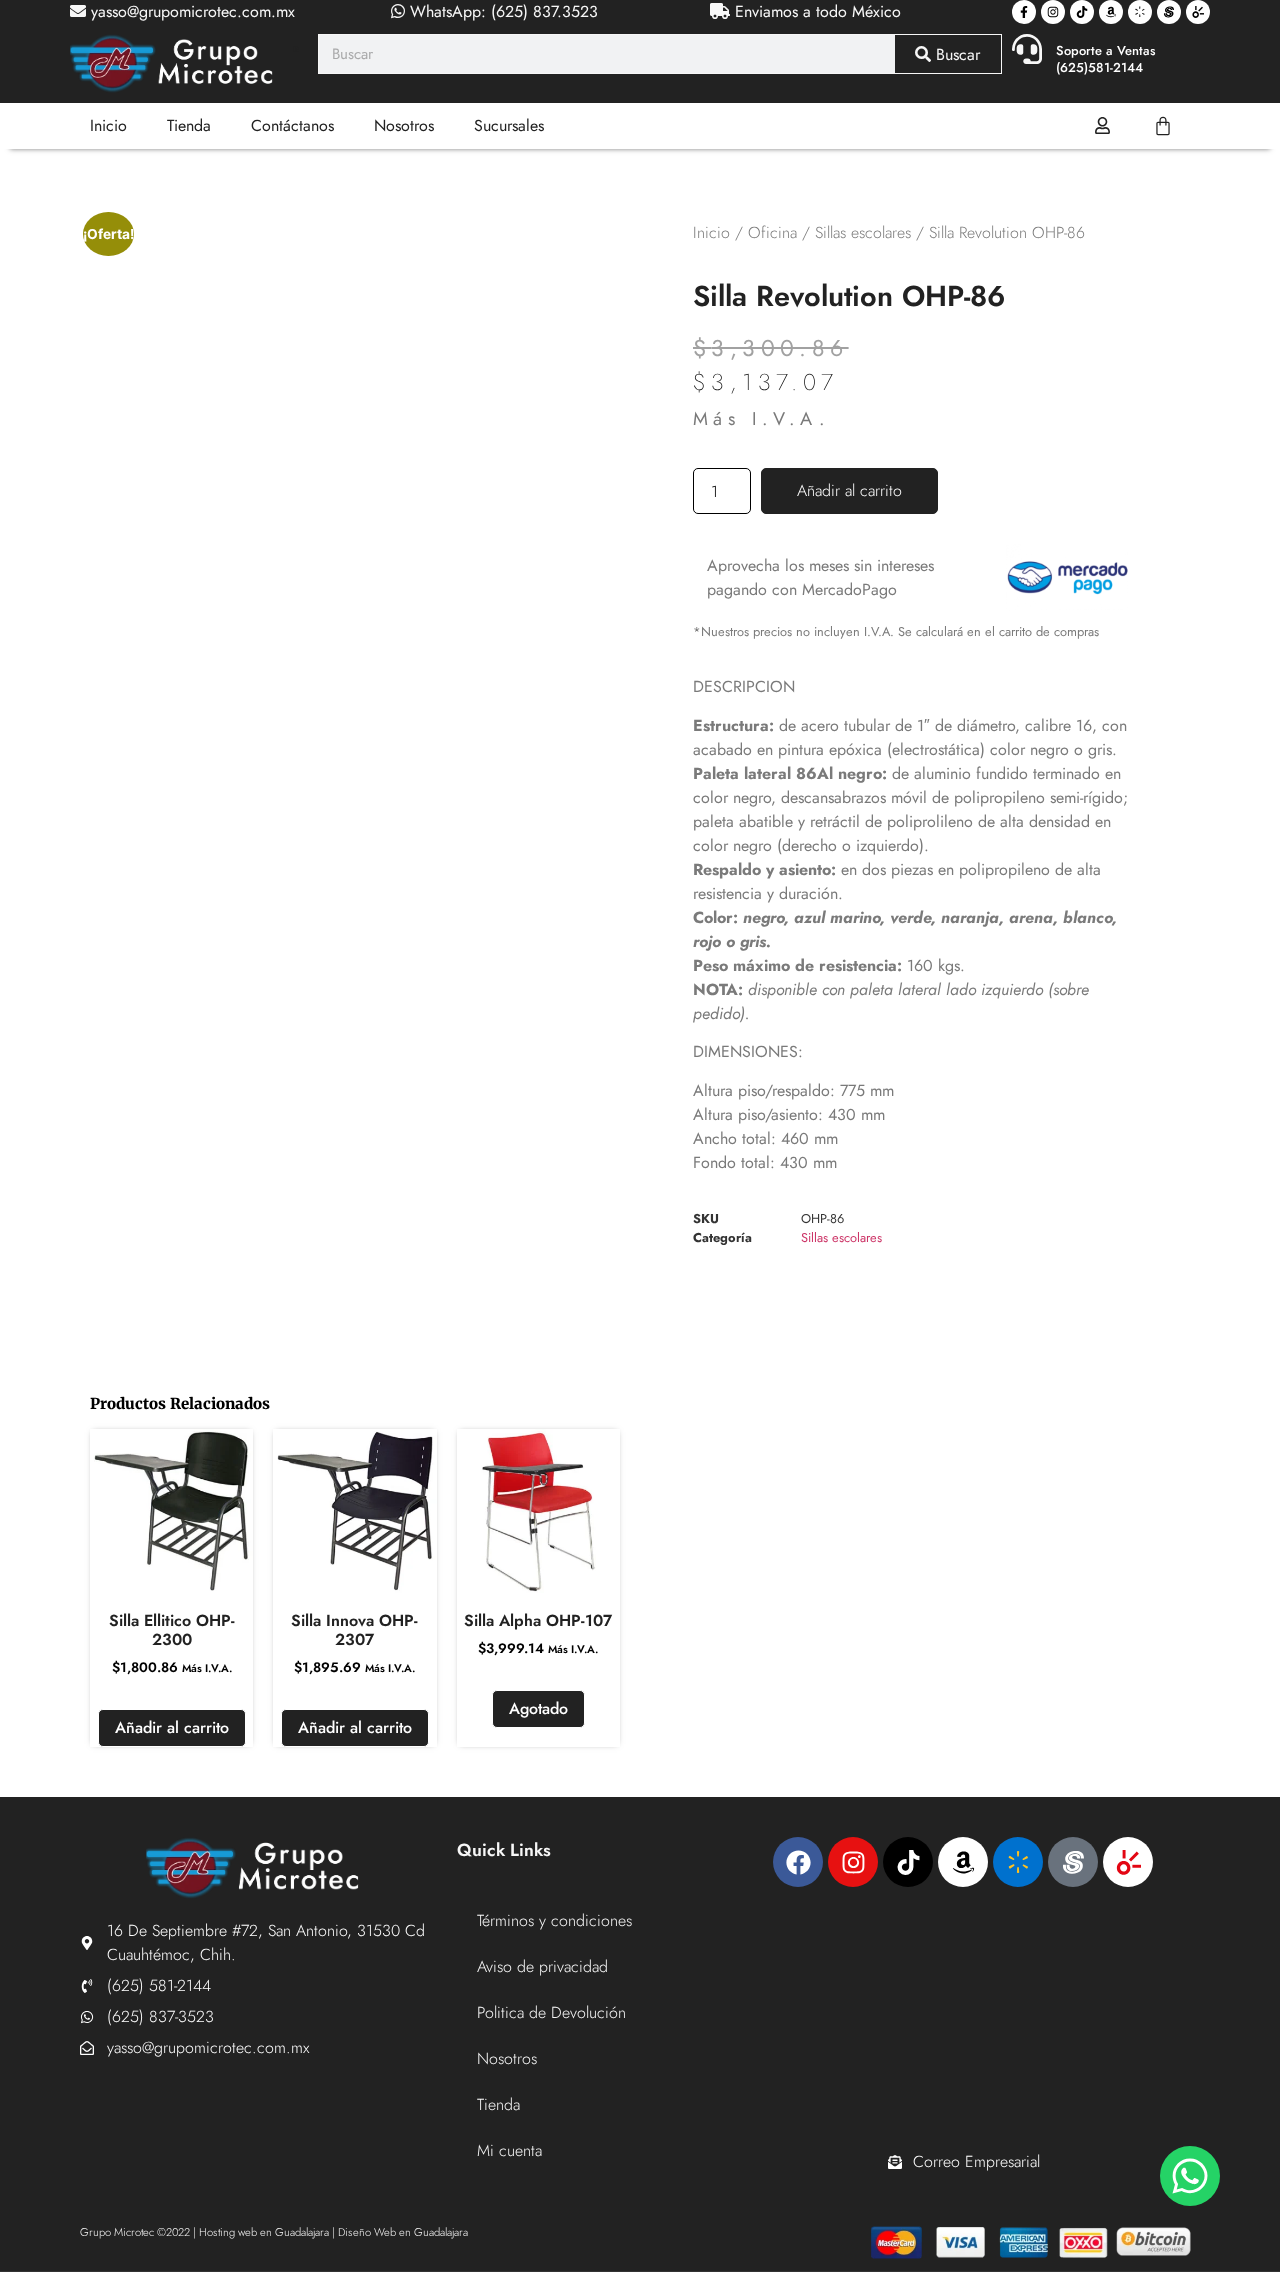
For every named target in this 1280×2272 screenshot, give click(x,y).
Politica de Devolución (551, 2012)
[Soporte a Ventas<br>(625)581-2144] (1027, 49)
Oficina (772, 232)
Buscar (955, 54)
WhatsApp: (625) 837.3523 (501, 11)
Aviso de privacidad (542, 1966)
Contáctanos (292, 125)
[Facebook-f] (1024, 12)
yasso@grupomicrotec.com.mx (190, 11)
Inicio (108, 125)
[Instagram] (1053, 12)
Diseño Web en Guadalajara (403, 2232)
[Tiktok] (1082, 12)
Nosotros (404, 125)
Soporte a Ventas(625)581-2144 (1106, 59)
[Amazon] (1111, 12)
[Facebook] (798, 1862)
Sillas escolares (863, 232)
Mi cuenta (509, 2150)
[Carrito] (1163, 126)
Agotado (538, 1708)
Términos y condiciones (554, 1920)
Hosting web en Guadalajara (264, 2232)
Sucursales (509, 125)
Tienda (189, 125)
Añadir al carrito (849, 490)
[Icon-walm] (1140, 12)
